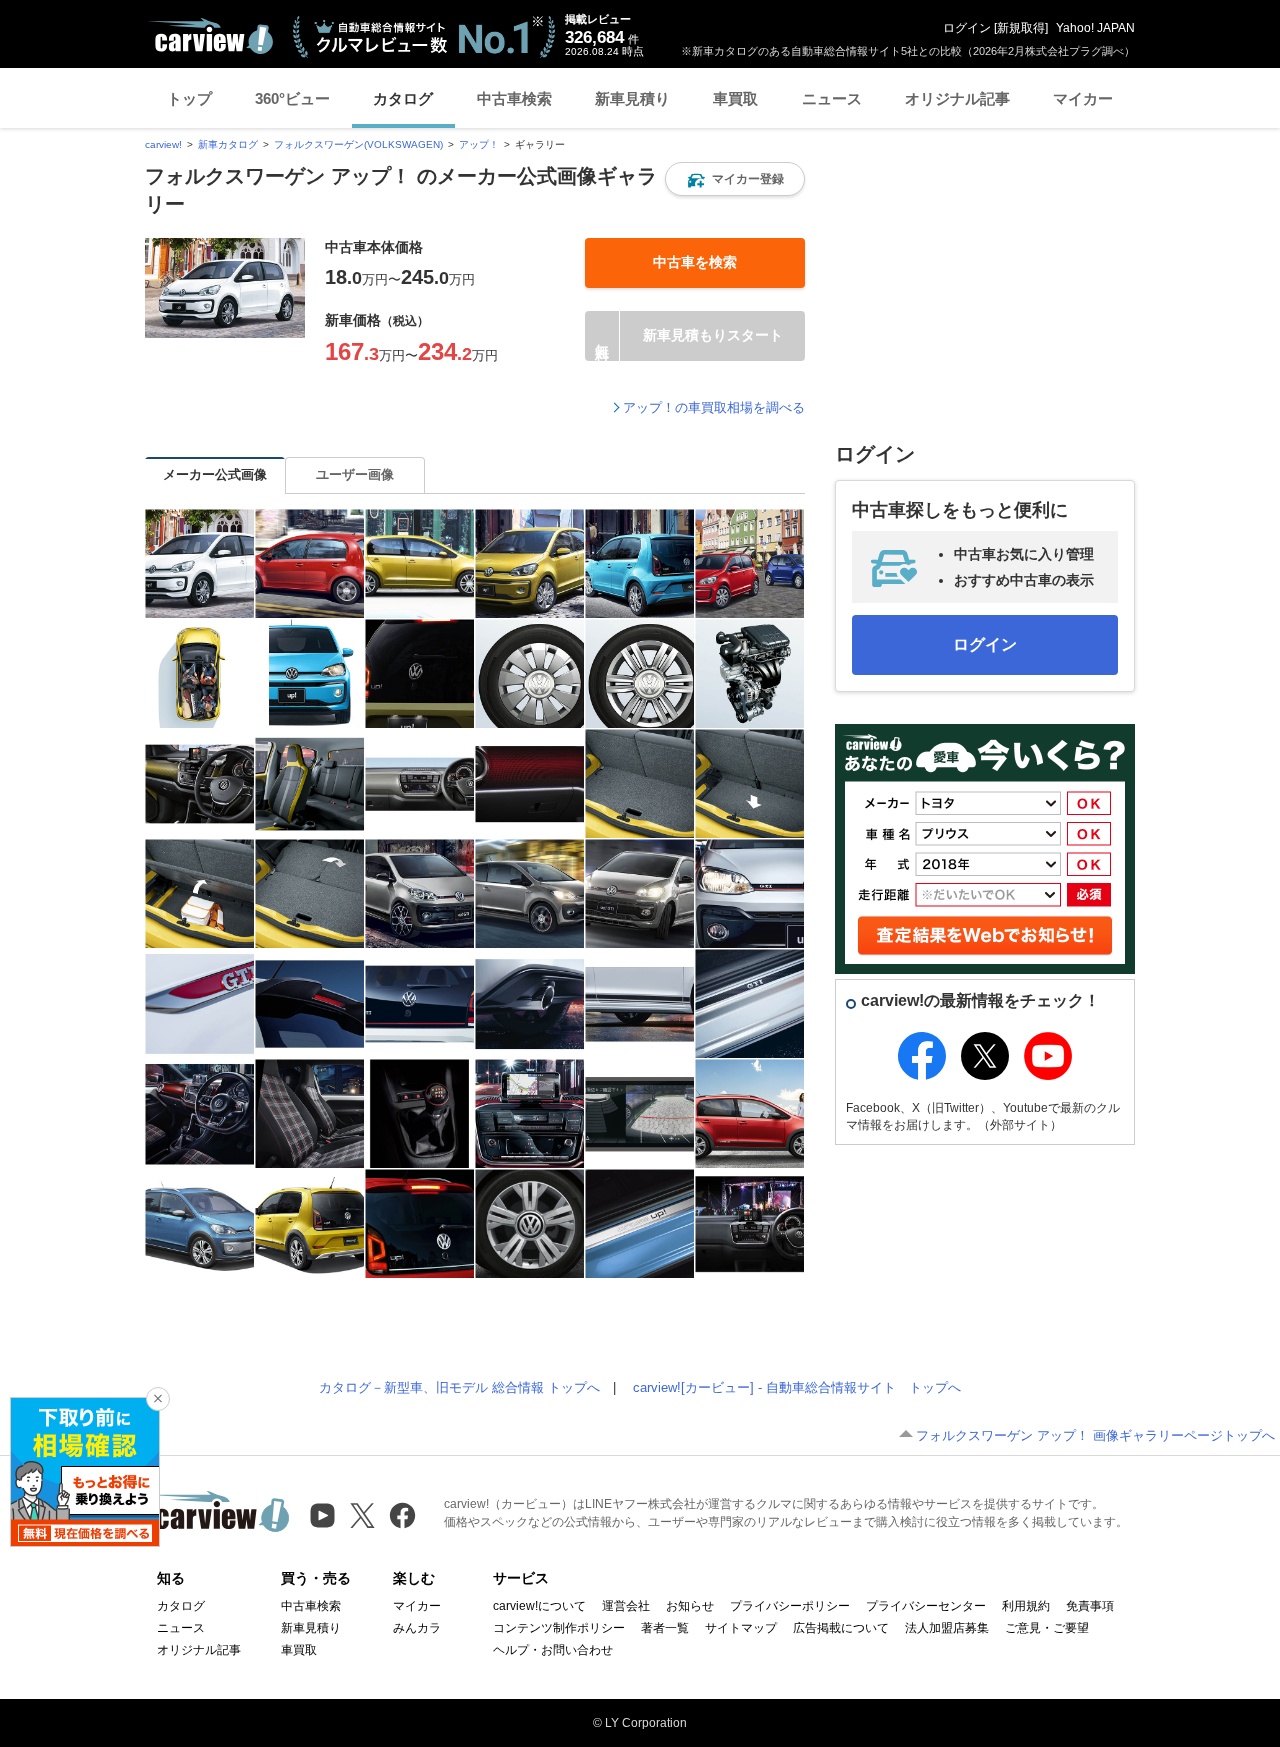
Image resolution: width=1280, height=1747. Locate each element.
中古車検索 (514, 98)
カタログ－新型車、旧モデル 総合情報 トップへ (459, 1387)
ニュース (832, 98)
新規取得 (1021, 28)
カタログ (403, 98)
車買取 (735, 98)
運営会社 (626, 1606)
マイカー (1083, 98)
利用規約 (1026, 1606)
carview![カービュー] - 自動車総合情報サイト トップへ (797, 1387)
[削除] (158, 1399)
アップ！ (479, 144)
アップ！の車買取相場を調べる (714, 407)
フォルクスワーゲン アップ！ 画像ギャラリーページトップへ (1095, 1435)
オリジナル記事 (957, 98)
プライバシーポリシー (790, 1606)
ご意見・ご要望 (1047, 1628)
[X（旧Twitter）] (362, 1515)
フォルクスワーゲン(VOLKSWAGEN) (358, 144)
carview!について (539, 1606)
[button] (735, 179)
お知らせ (690, 1606)
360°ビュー (292, 98)
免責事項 (1090, 1606)
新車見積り (632, 98)
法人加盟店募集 (947, 1628)
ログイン (967, 28)
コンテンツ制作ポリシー (559, 1628)
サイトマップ (741, 1628)
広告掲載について (841, 1628)
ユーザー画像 (355, 474)
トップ (189, 98)
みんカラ (417, 1628)
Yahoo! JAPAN (1095, 28)
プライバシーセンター (926, 1606)
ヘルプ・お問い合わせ (553, 1650)
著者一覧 (665, 1628)
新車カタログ (228, 144)
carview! (163, 144)
